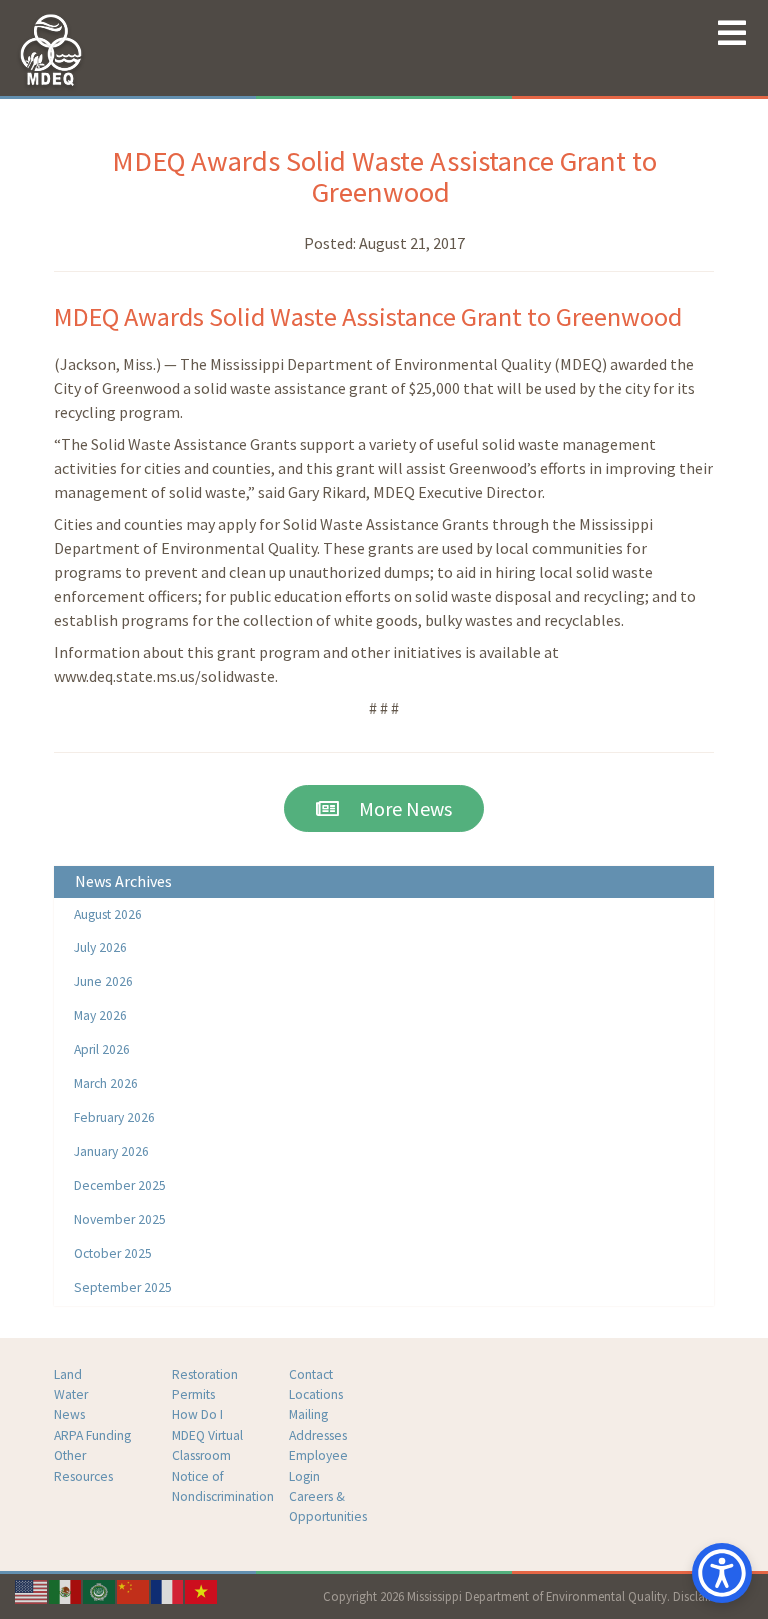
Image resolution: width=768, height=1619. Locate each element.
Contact (311, 1374)
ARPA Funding (92, 1435)
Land (68, 1374)
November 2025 (120, 1219)
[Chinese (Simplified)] (134, 1590)
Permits (193, 1394)
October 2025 (113, 1253)
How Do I (197, 1414)
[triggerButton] (722, 1573)
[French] (168, 1590)
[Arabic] (100, 1590)
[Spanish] (66, 1590)
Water (71, 1394)
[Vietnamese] (202, 1590)
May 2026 (100, 1015)
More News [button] (395, 808)
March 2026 (106, 1083)
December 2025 (120, 1185)
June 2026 (103, 981)
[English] (32, 1590)
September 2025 (123, 1287)
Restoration (205, 1374)
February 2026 (114, 1117)
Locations (316, 1394)
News (69, 1414)
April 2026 (102, 1049)
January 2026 (111, 1151)
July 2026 (100, 947)
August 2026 (108, 914)
